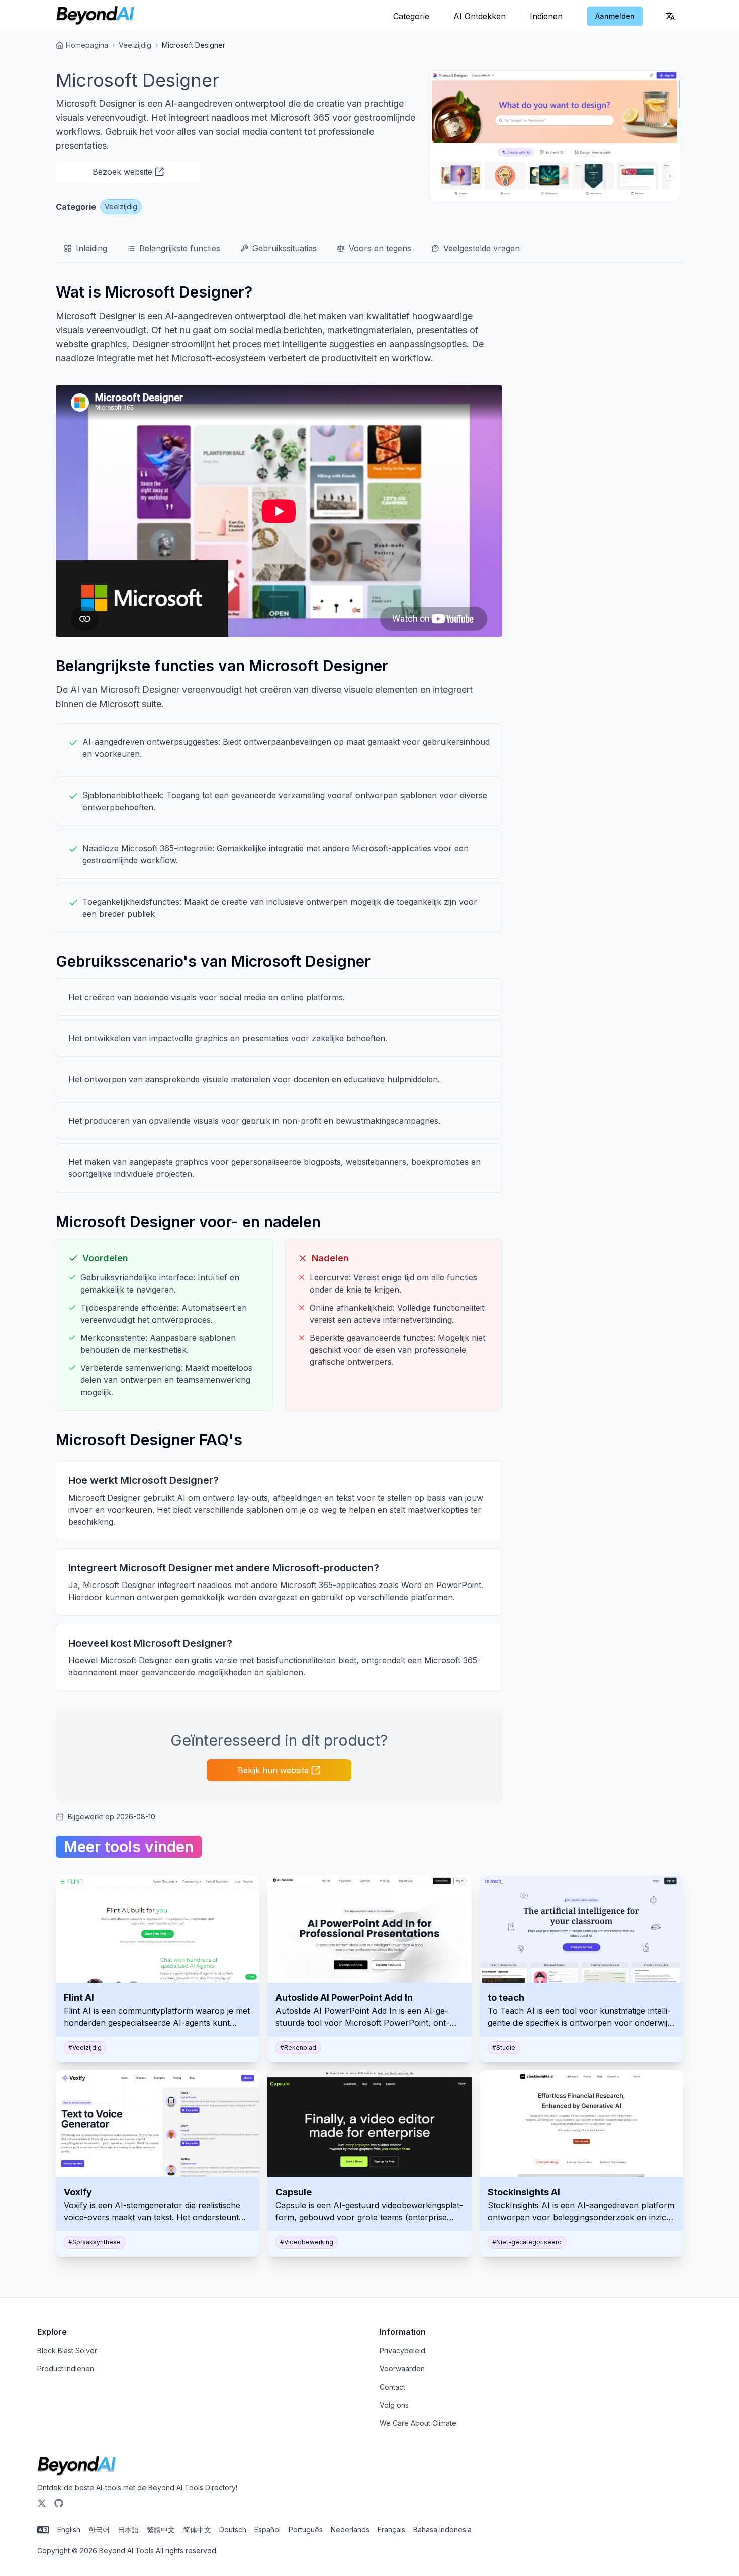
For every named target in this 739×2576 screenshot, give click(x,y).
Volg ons (394, 2405)
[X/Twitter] (42, 2503)
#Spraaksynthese (95, 2242)
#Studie (504, 2048)
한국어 (99, 2530)
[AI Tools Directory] (95, 16)
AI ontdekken (480, 16)
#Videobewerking (307, 2242)
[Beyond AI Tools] (77, 2466)
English (69, 2530)
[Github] (59, 2503)
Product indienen (66, 2369)
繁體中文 (161, 2530)
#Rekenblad (298, 2048)
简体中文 (197, 2530)
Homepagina (87, 45)
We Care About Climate (418, 2423)
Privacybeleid (402, 2351)
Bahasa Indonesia (442, 2530)
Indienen (546, 16)
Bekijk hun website (273, 1770)
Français (391, 2530)
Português (306, 2530)
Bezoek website (122, 172)
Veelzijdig (135, 45)
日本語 (128, 2530)
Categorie (411, 16)
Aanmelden (615, 16)
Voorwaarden (402, 2369)
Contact (392, 2387)
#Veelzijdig (85, 2048)
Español (267, 2530)
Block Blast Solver (67, 2351)
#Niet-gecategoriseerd (527, 2242)
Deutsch (233, 2530)
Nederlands (350, 2530)
